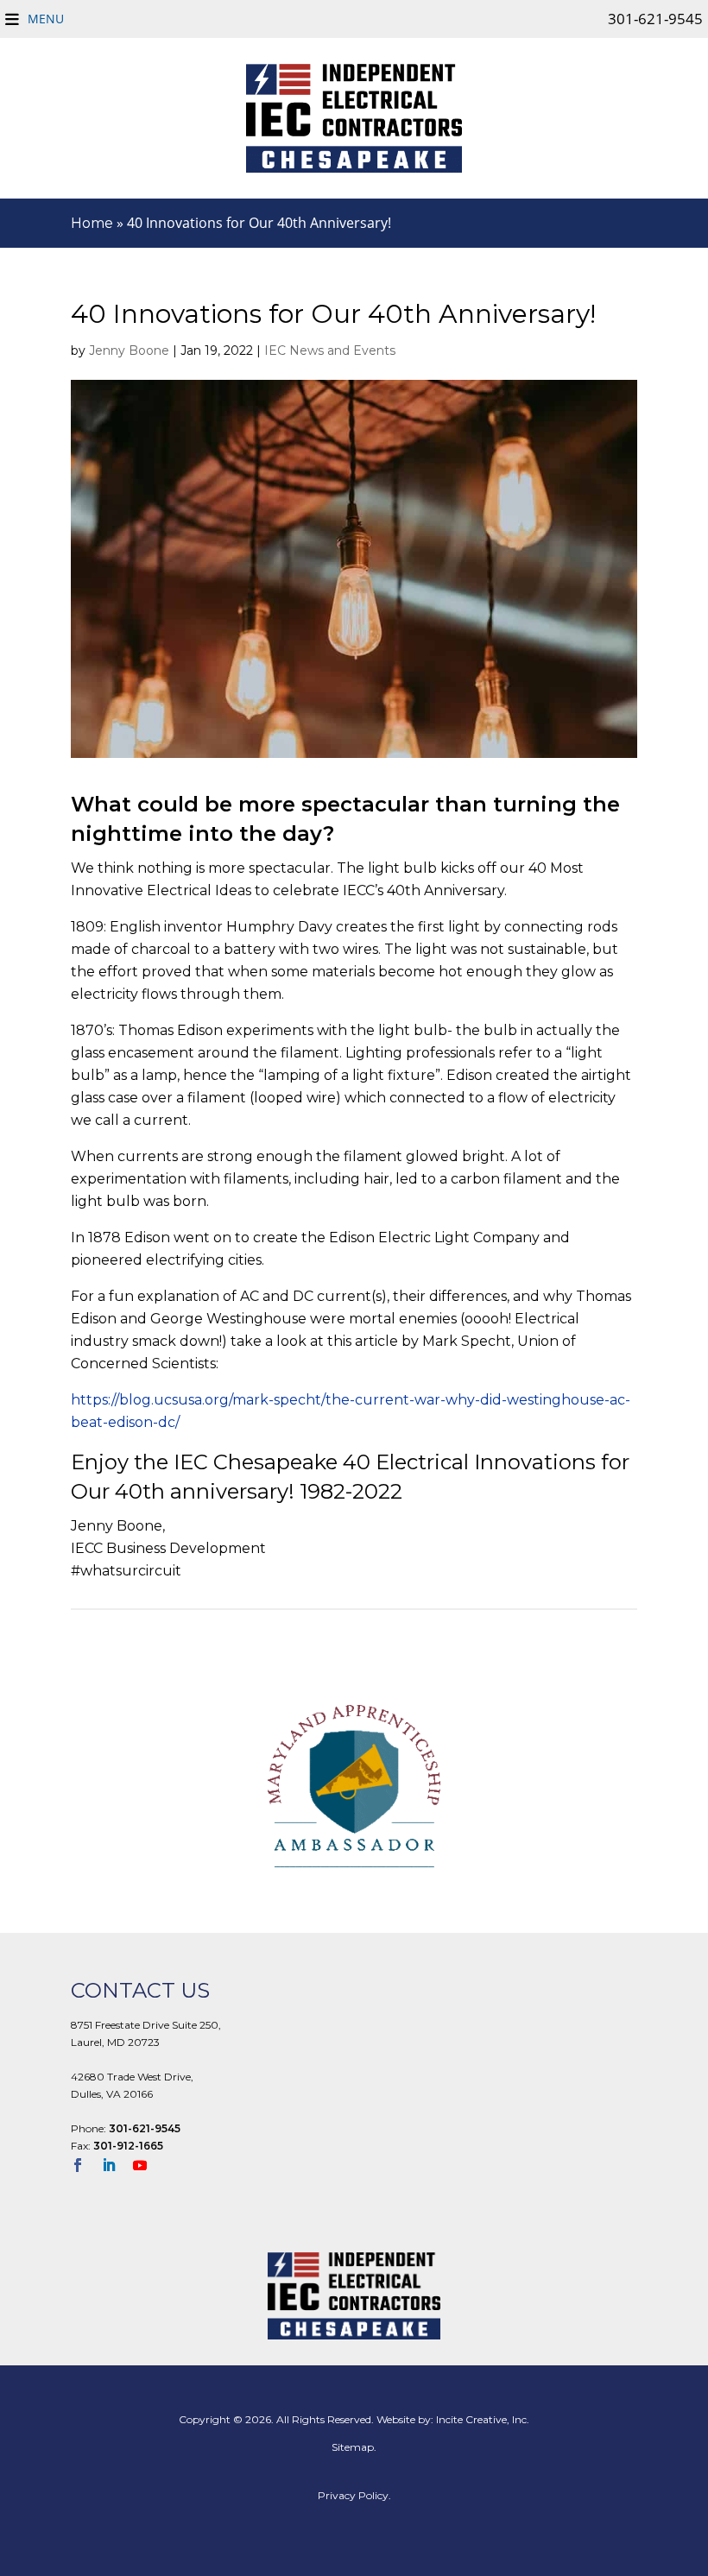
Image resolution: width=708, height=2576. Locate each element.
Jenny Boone (129, 350)
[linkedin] (116, 2167)
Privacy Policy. (354, 2495)
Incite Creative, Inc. (483, 2419)
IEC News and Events (330, 350)
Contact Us (140, 1990)
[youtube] (147, 2167)
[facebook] (85, 2167)
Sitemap (353, 2447)
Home (92, 223)
